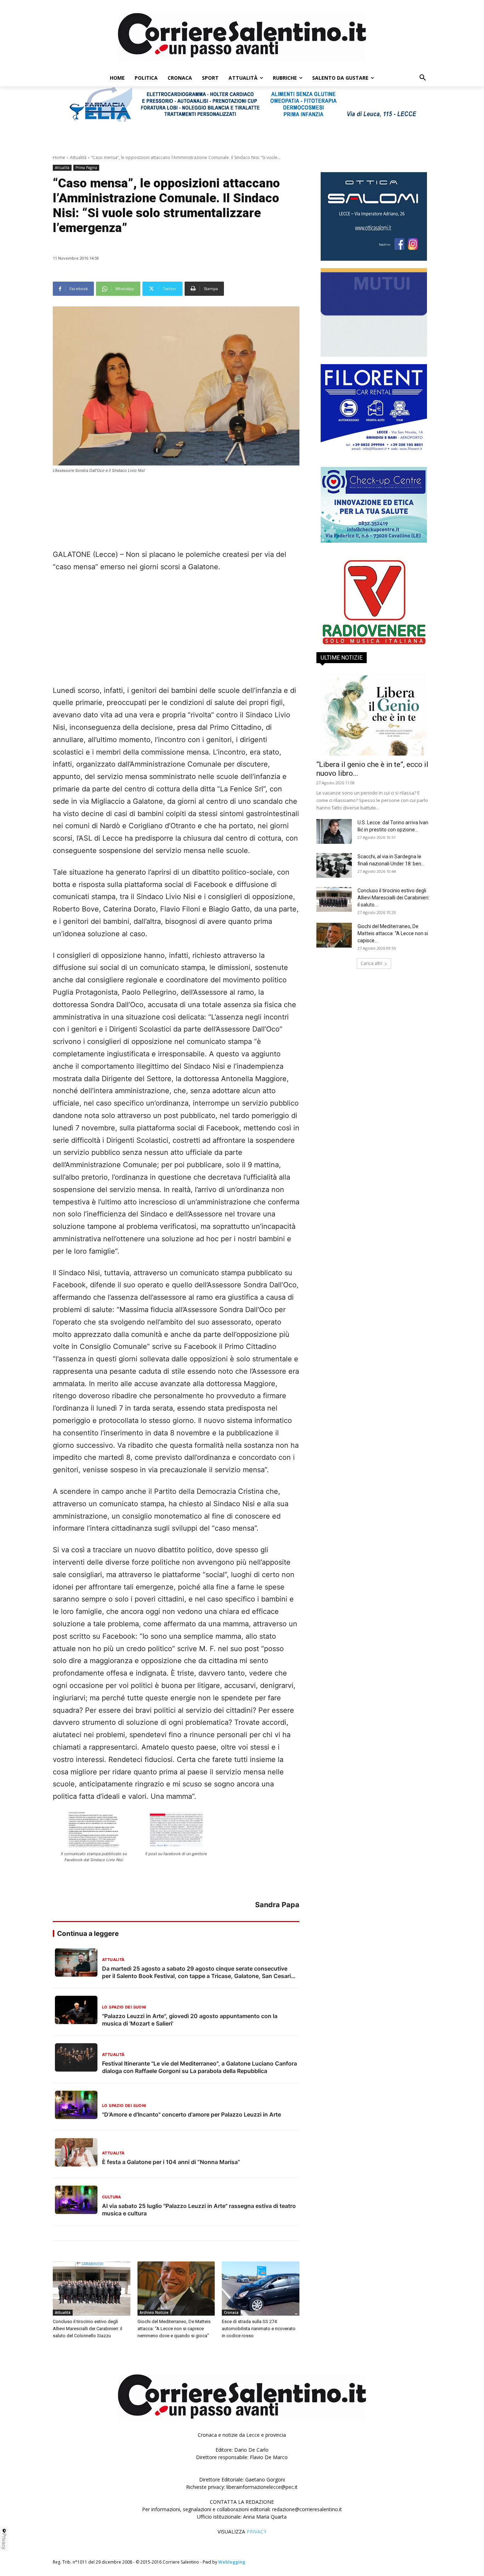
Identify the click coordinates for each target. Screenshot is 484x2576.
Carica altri (372, 963)
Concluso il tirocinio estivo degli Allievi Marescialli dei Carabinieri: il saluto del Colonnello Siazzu (88, 2329)
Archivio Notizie (154, 2312)
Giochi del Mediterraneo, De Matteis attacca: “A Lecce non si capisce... (393, 933)
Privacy (4, 2541)
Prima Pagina (86, 168)
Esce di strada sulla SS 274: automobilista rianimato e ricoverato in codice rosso (259, 2329)
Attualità (78, 157)
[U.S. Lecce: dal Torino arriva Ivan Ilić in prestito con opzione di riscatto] (334, 831)
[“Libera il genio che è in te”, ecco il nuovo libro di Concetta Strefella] (374, 714)
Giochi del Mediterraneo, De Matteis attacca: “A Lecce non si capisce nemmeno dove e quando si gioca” (174, 2329)
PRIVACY (257, 2532)
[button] (423, 78)
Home (59, 157)
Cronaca (231, 2312)
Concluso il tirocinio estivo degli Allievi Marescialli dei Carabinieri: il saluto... (393, 898)
